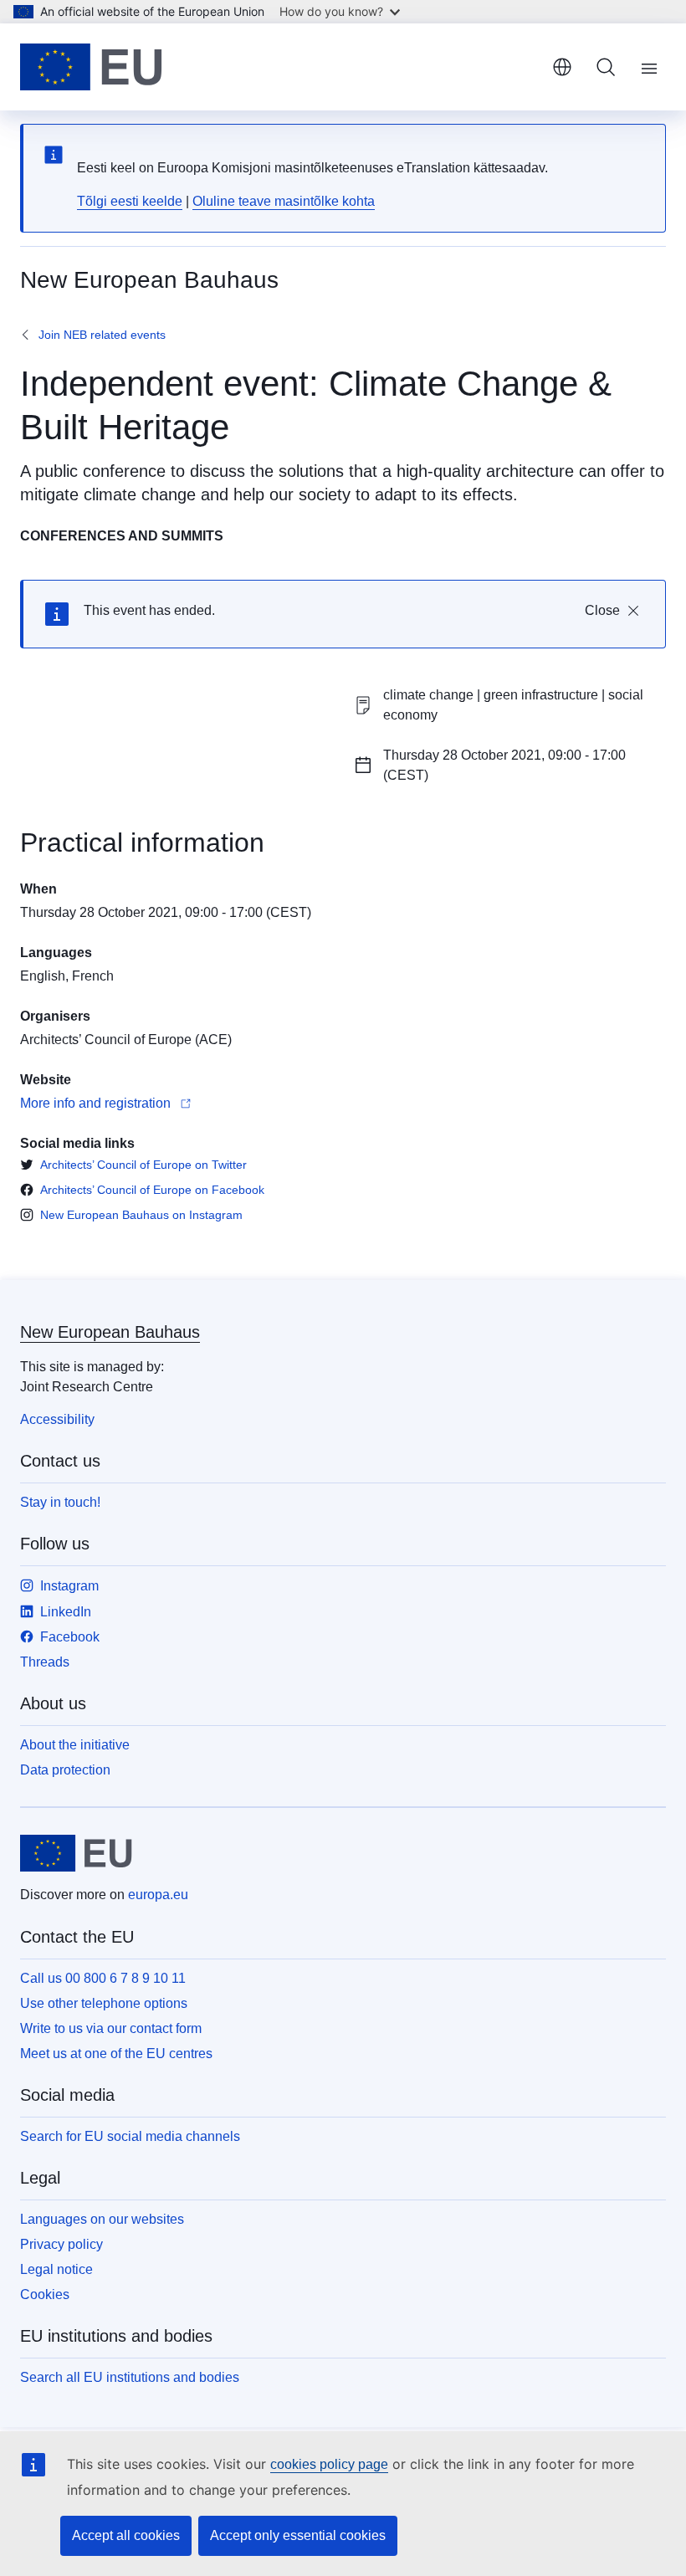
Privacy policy (61, 2244)
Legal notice (56, 2269)
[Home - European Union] (91, 67)
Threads (45, 1662)
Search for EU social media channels (130, 2136)
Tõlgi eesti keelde (130, 201)
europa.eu (158, 1895)
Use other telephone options (104, 2003)
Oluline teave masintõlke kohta (284, 201)
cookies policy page (329, 2464)
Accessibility (57, 1419)
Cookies (45, 2294)
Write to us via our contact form (111, 2028)
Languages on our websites (102, 2219)
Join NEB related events (102, 335)
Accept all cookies (126, 2535)
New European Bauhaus (110, 1332)
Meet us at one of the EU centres (116, 2054)
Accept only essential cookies (298, 2535)
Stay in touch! (60, 1502)
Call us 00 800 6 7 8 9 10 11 (103, 1978)
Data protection (65, 1770)
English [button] (562, 67)
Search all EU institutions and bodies (130, 2377)
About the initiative (75, 1745)
